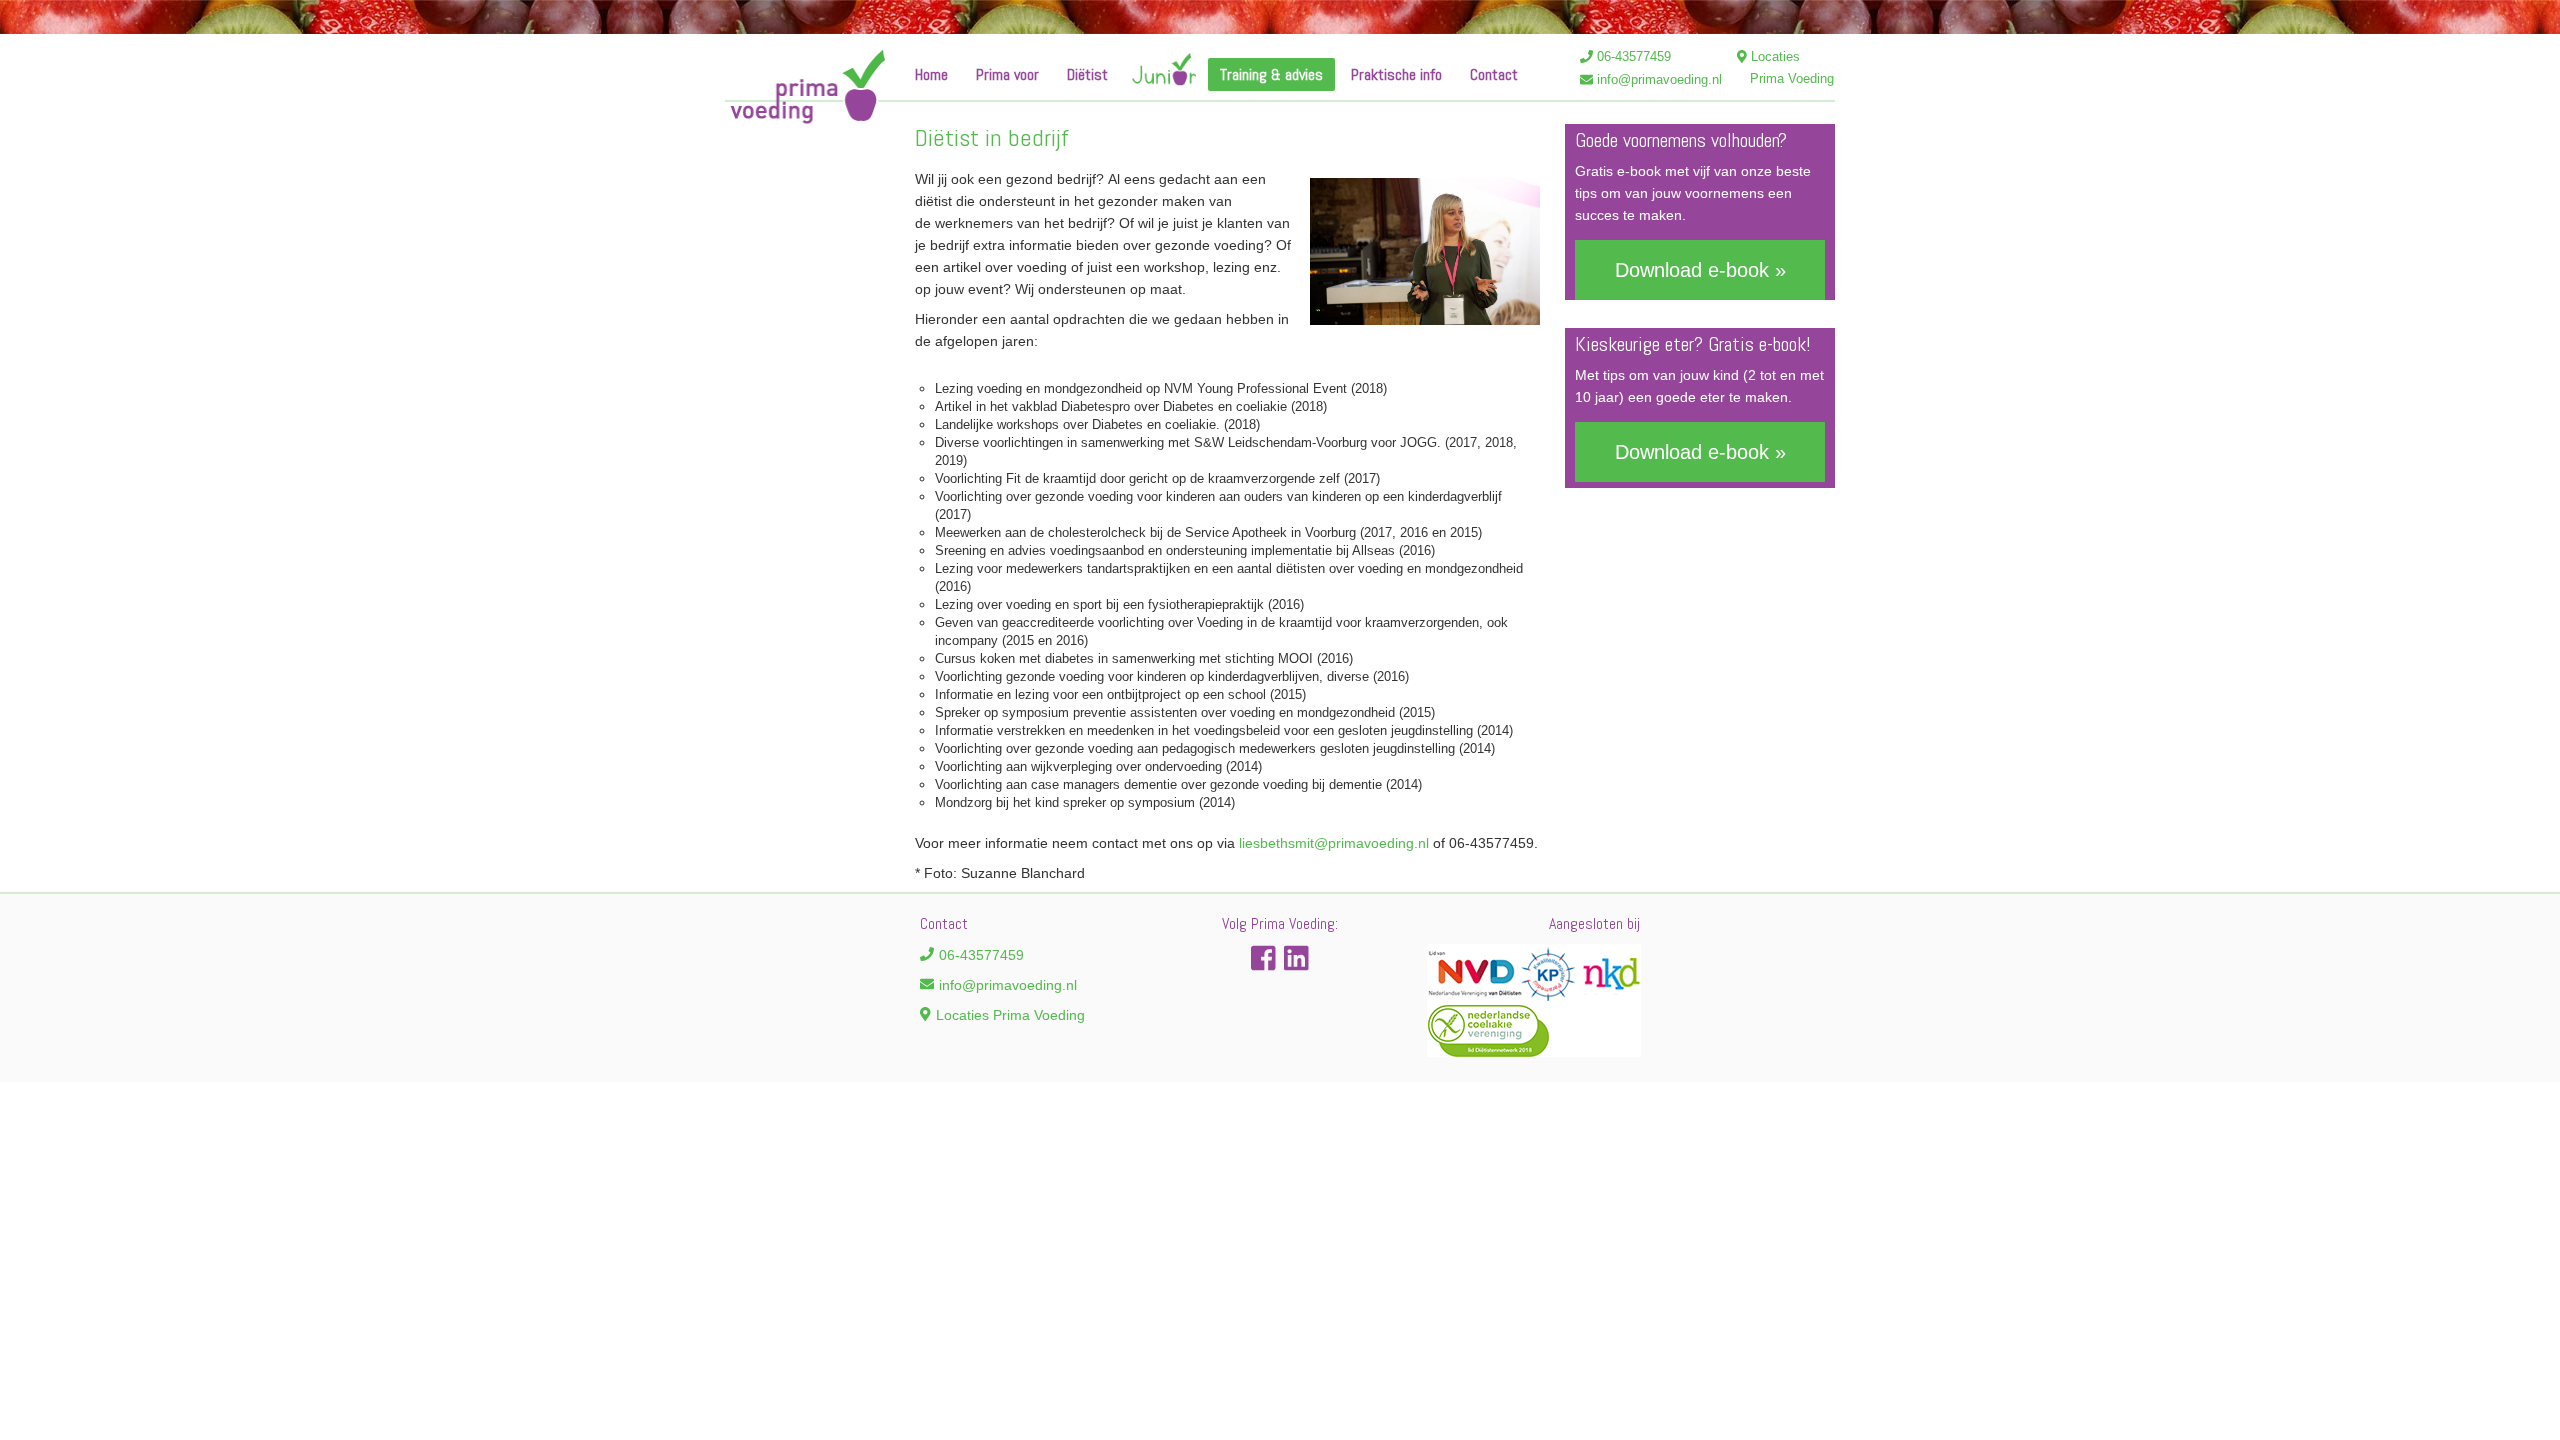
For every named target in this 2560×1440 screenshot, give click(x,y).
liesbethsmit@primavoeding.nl (1334, 843)
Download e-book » (1700, 270)
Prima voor (1007, 74)
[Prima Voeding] (805, 87)
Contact (1494, 74)
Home (931, 74)
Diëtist (1087, 74)
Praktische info (1396, 74)
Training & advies (1271, 74)
